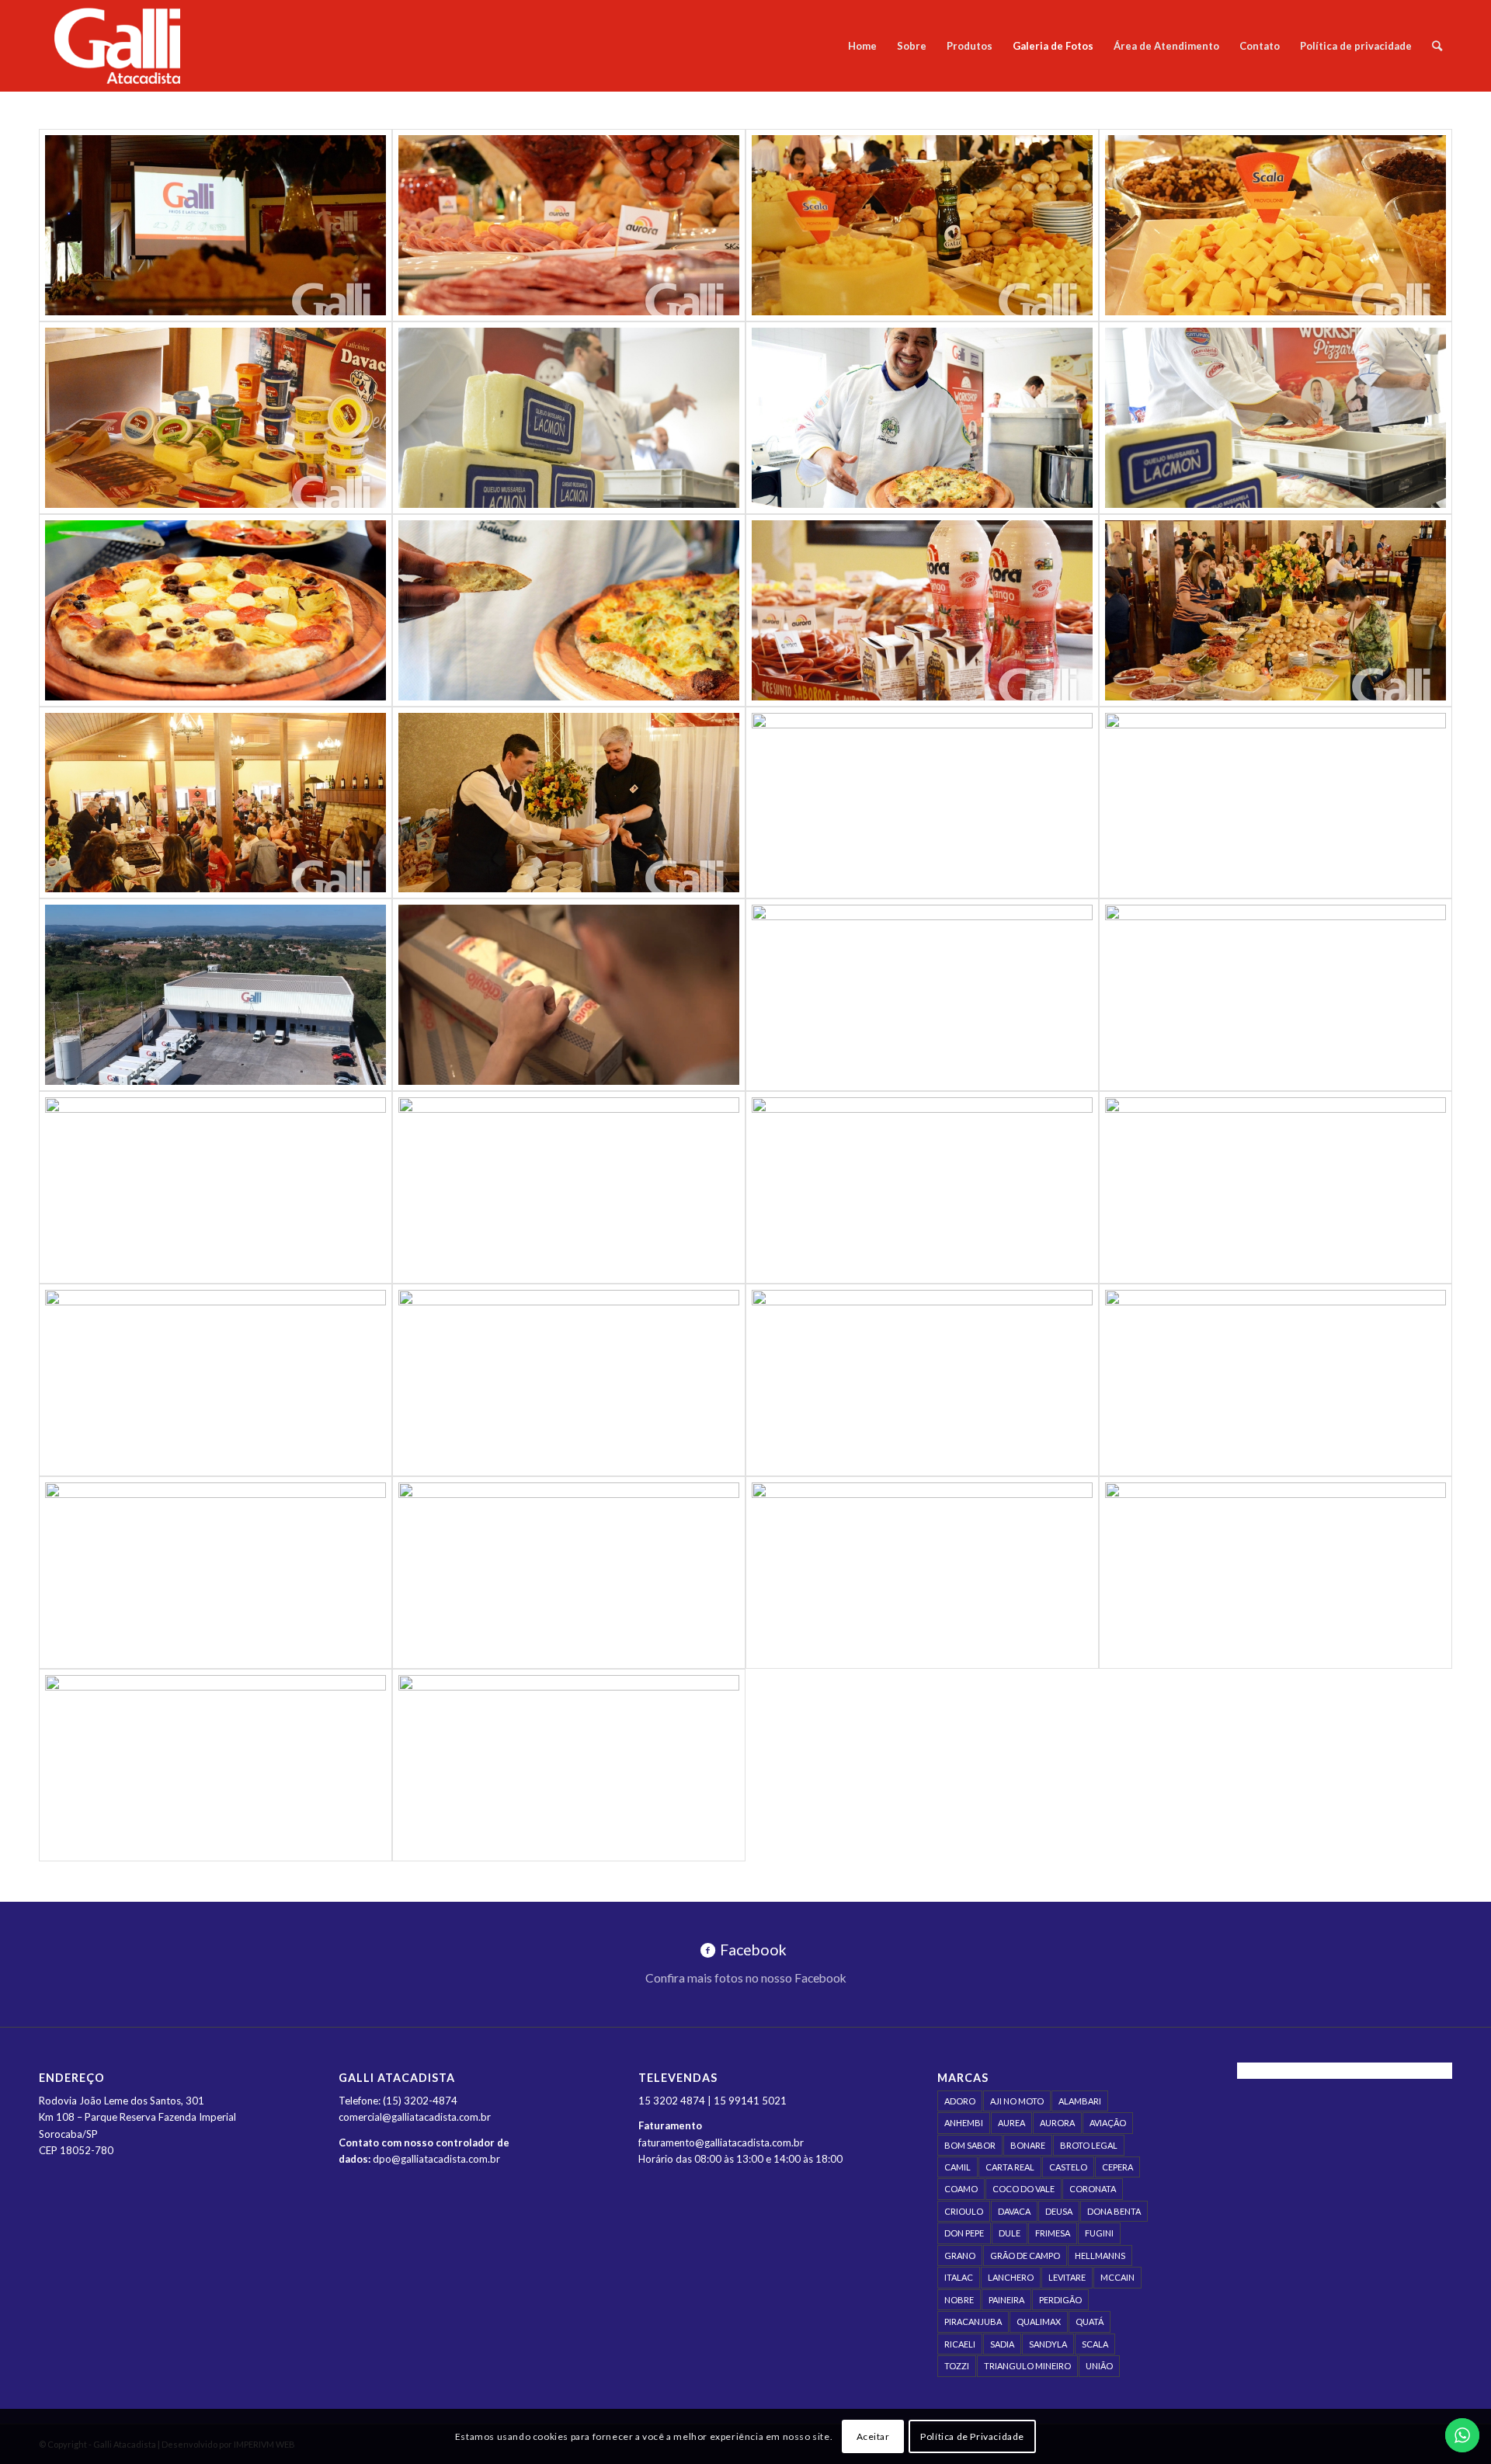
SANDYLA (1048, 2344)
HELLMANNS (1100, 2255)
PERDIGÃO (1060, 2300)
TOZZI (957, 2366)
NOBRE (959, 2300)
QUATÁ (1090, 2322)
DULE (1010, 2233)
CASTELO (1068, 2167)
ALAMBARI (1080, 2101)
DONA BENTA (1114, 2211)
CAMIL (958, 2167)
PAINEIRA (1006, 2300)
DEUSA (1059, 2211)
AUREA (1011, 2123)
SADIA (1002, 2344)
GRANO (960, 2255)
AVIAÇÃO (1108, 2123)
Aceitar (873, 2436)
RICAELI (960, 2344)
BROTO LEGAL (1089, 2145)
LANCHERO (1011, 2277)
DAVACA (1014, 2211)
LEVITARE (1067, 2277)
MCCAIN (1117, 2277)
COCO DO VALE (1024, 2189)
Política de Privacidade (972, 2436)
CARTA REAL (1010, 2167)
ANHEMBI (964, 2123)
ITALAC (959, 2277)
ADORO (960, 2101)
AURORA (1057, 2123)
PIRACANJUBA (973, 2322)
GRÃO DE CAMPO (1025, 2255)
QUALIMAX (1039, 2322)
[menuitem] (862, 46)
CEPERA (1117, 2167)
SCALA (1095, 2344)
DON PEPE (964, 2233)
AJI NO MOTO (1017, 2101)
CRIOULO (964, 2211)
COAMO (961, 2189)
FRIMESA (1053, 2233)
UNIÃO (1099, 2366)
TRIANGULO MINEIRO (1027, 2366)
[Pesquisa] (1437, 46)
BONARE (1028, 2145)
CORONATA (1093, 2189)
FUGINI (1099, 2233)
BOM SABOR (970, 2145)
